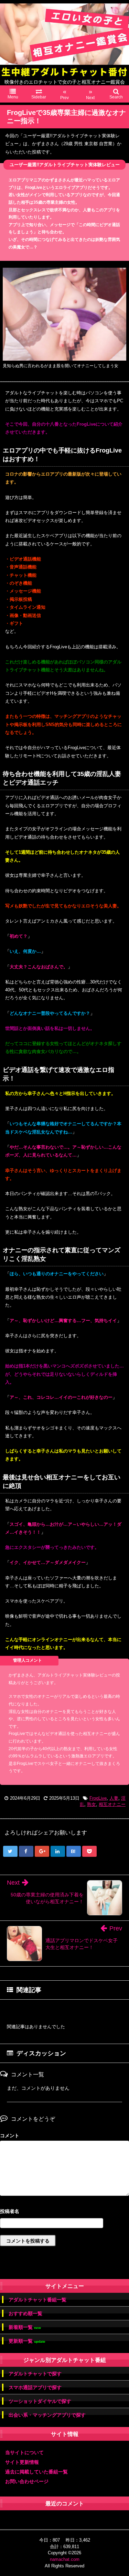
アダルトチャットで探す (35, 2374)
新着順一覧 (25, 2327)
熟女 (92, 1804)
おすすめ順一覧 (25, 2313)
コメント (10, 2136)
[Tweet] (10, 1851)
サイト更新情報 (22, 2462)
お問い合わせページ (27, 2481)
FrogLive (98, 1798)
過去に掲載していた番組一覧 (36, 2472)
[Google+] (42, 1851)
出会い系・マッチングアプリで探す (47, 2415)
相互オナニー (112, 1804)
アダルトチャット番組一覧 (37, 2300)
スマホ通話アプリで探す (35, 2387)
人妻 (114, 1798)
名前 (64, 2212)
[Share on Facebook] (26, 1851)
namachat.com (65, 2559)
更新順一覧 (27, 2341)
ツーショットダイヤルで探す (40, 2401)
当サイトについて (24, 2452)
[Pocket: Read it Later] (89, 1851)
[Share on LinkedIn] (58, 1851)
